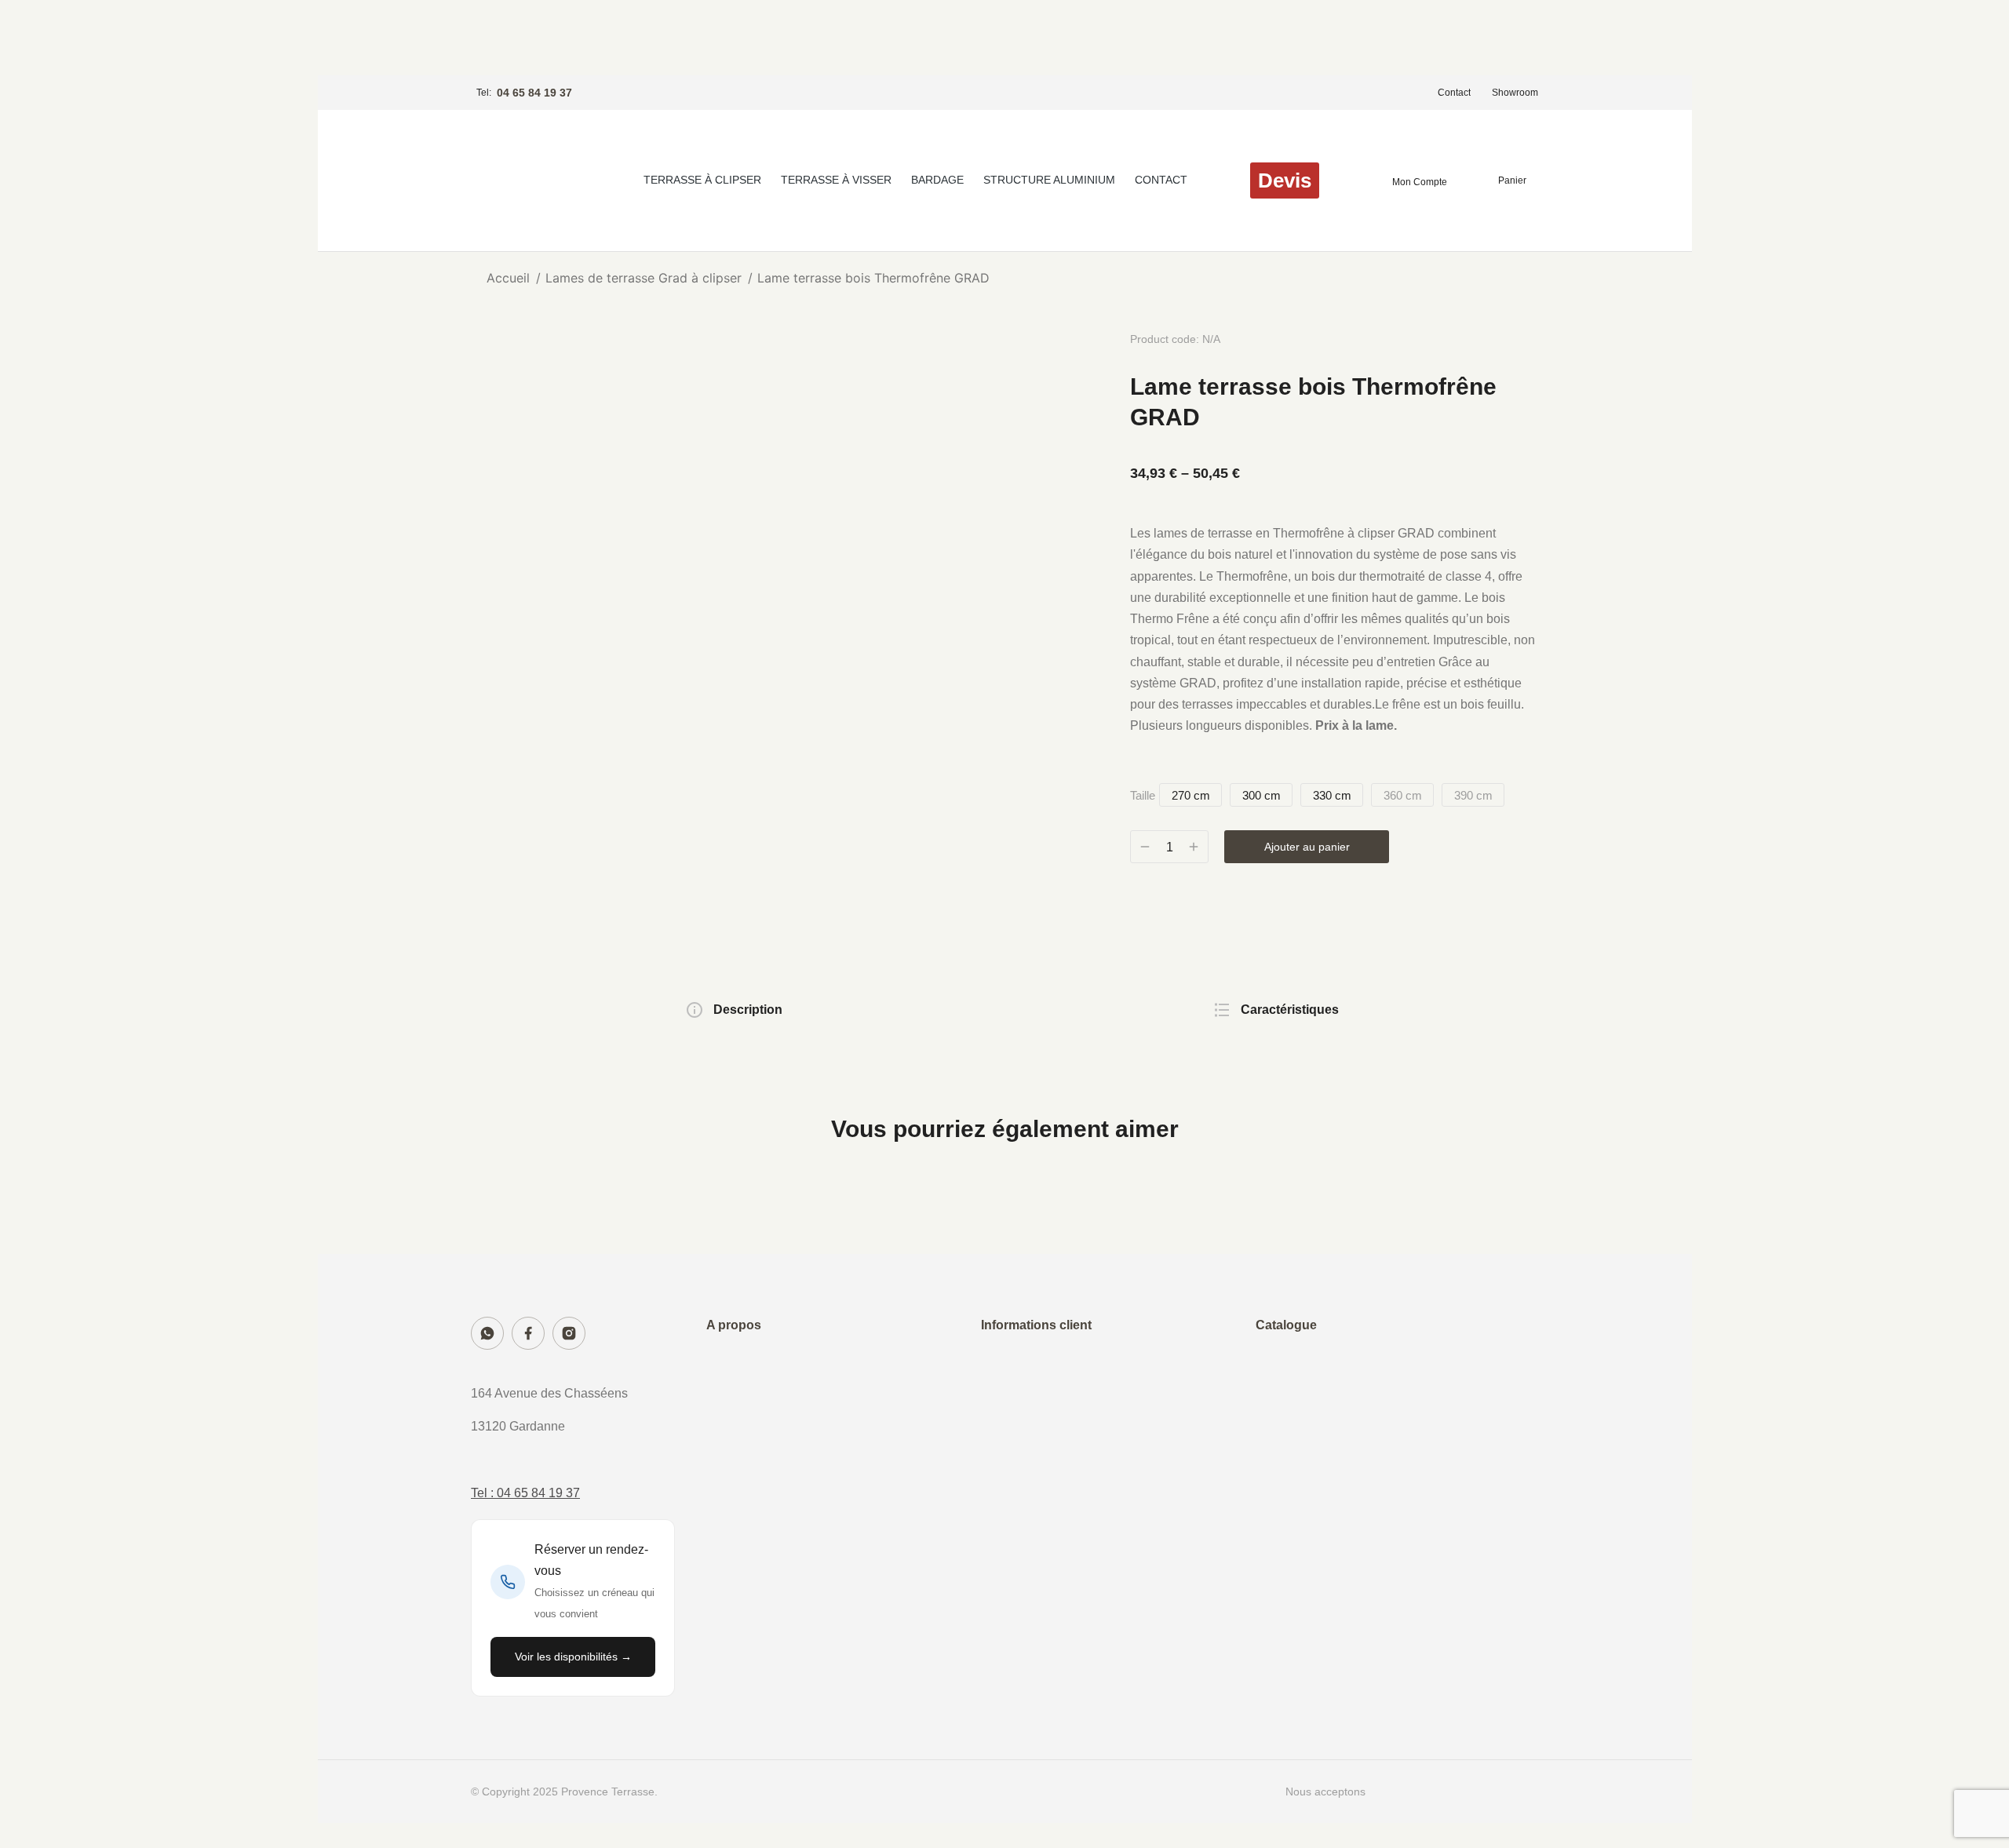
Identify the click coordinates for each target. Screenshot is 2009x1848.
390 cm (1473, 795)
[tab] (734, 1011)
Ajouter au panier (1307, 847)
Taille (1143, 795)
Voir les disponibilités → (573, 1657)
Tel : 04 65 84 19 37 (525, 1493)
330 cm (1332, 795)
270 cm (1191, 795)
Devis (1285, 180)
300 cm (1262, 795)
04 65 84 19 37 (534, 93)
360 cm (1403, 795)
